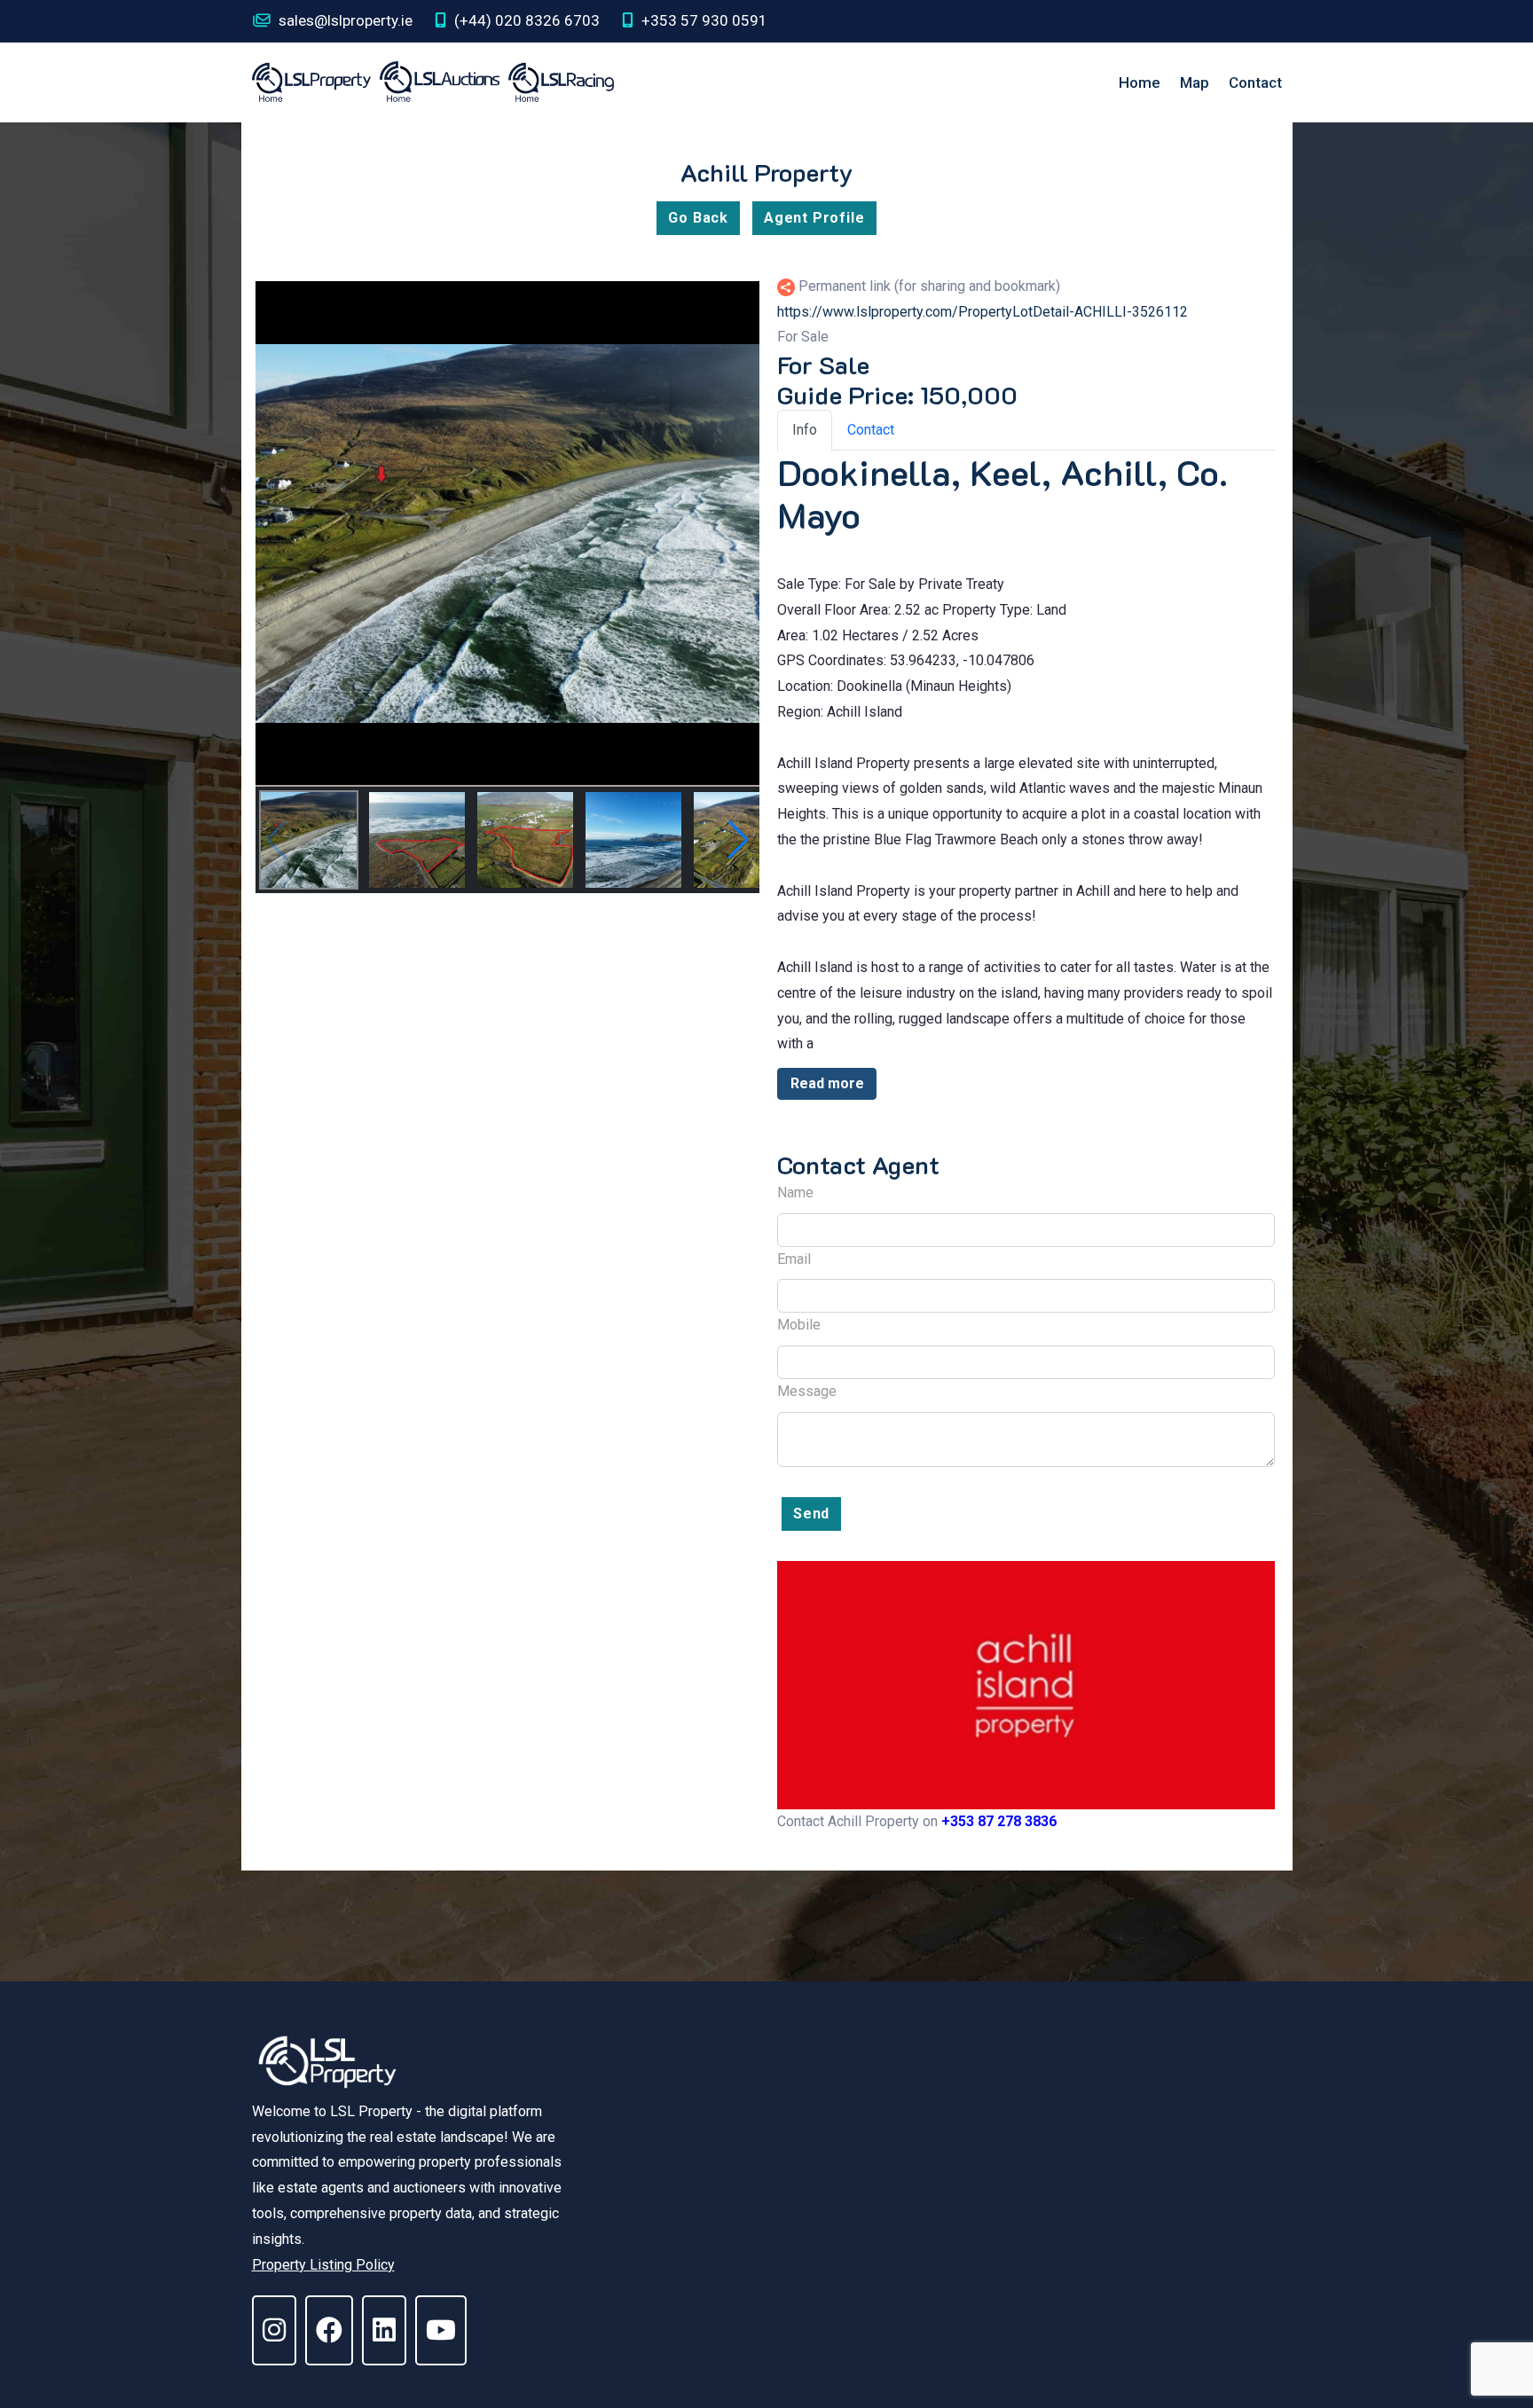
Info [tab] (805, 430)
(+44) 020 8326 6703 (525, 20)
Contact (1255, 82)
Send (811, 1514)
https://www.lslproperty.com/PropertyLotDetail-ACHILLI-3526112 (983, 312)
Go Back (698, 218)
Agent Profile (814, 218)
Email (794, 1259)
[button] (739, 840)
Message (807, 1391)
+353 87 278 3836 (999, 1821)
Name (795, 1192)
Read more (827, 1083)
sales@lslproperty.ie (344, 20)
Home (1140, 82)
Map (1195, 82)
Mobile (799, 1325)
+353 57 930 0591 (703, 20)
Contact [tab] (871, 430)
